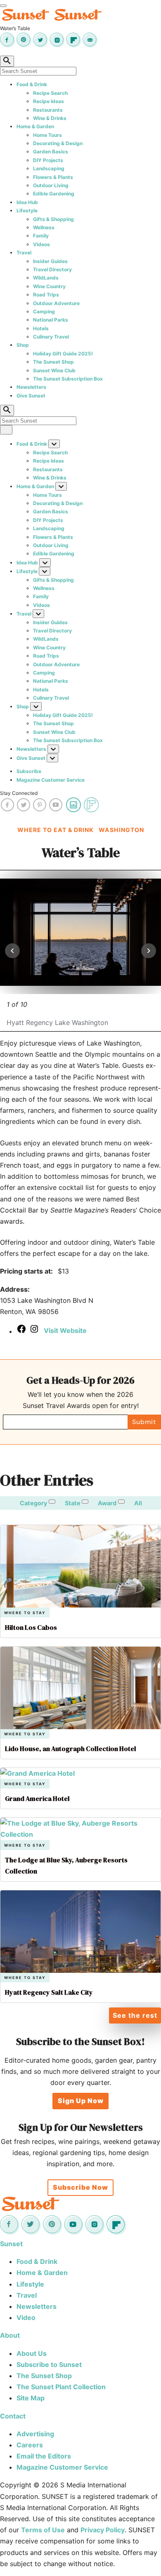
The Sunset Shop (53, 362)
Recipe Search (50, 93)
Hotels (41, 328)
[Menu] (3, 6)
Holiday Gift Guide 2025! (63, 354)
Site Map (31, 2398)
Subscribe (29, 771)
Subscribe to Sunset (49, 2364)
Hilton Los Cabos (31, 1627)
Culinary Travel (51, 337)
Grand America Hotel (37, 1798)
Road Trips (46, 295)
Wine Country (49, 286)
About (10, 2335)
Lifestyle (27, 210)
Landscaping (49, 168)
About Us (32, 2353)
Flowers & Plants (53, 177)
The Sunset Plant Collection (61, 2387)
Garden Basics (51, 152)
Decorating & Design (58, 143)
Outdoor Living (51, 185)
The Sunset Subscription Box (68, 379)
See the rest (135, 2015)
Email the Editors (44, 2456)
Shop (23, 345)
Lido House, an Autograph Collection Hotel (71, 1749)
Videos (41, 244)
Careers (30, 2445)
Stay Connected (19, 793)
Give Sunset (31, 396)
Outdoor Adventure (56, 303)
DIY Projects (48, 160)
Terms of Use (43, 2530)
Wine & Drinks (50, 118)
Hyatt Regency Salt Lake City (49, 1992)
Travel (24, 253)
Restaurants (48, 110)
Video (26, 2317)
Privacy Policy (103, 2530)
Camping (44, 311)
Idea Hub (27, 202)
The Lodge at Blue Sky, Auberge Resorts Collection (66, 1865)
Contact (13, 2416)
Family (41, 236)
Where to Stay (25, 1613)
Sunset (11, 2244)
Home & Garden (35, 126)
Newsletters (31, 387)
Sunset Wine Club (54, 370)
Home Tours (47, 135)
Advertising (35, 2434)
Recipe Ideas (49, 101)
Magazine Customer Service (51, 780)
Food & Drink (32, 84)
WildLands (46, 278)
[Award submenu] (121, 1502)
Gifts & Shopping (53, 219)
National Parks (51, 320)
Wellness (44, 227)
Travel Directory (52, 269)
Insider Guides (50, 261)
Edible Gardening (54, 194)
